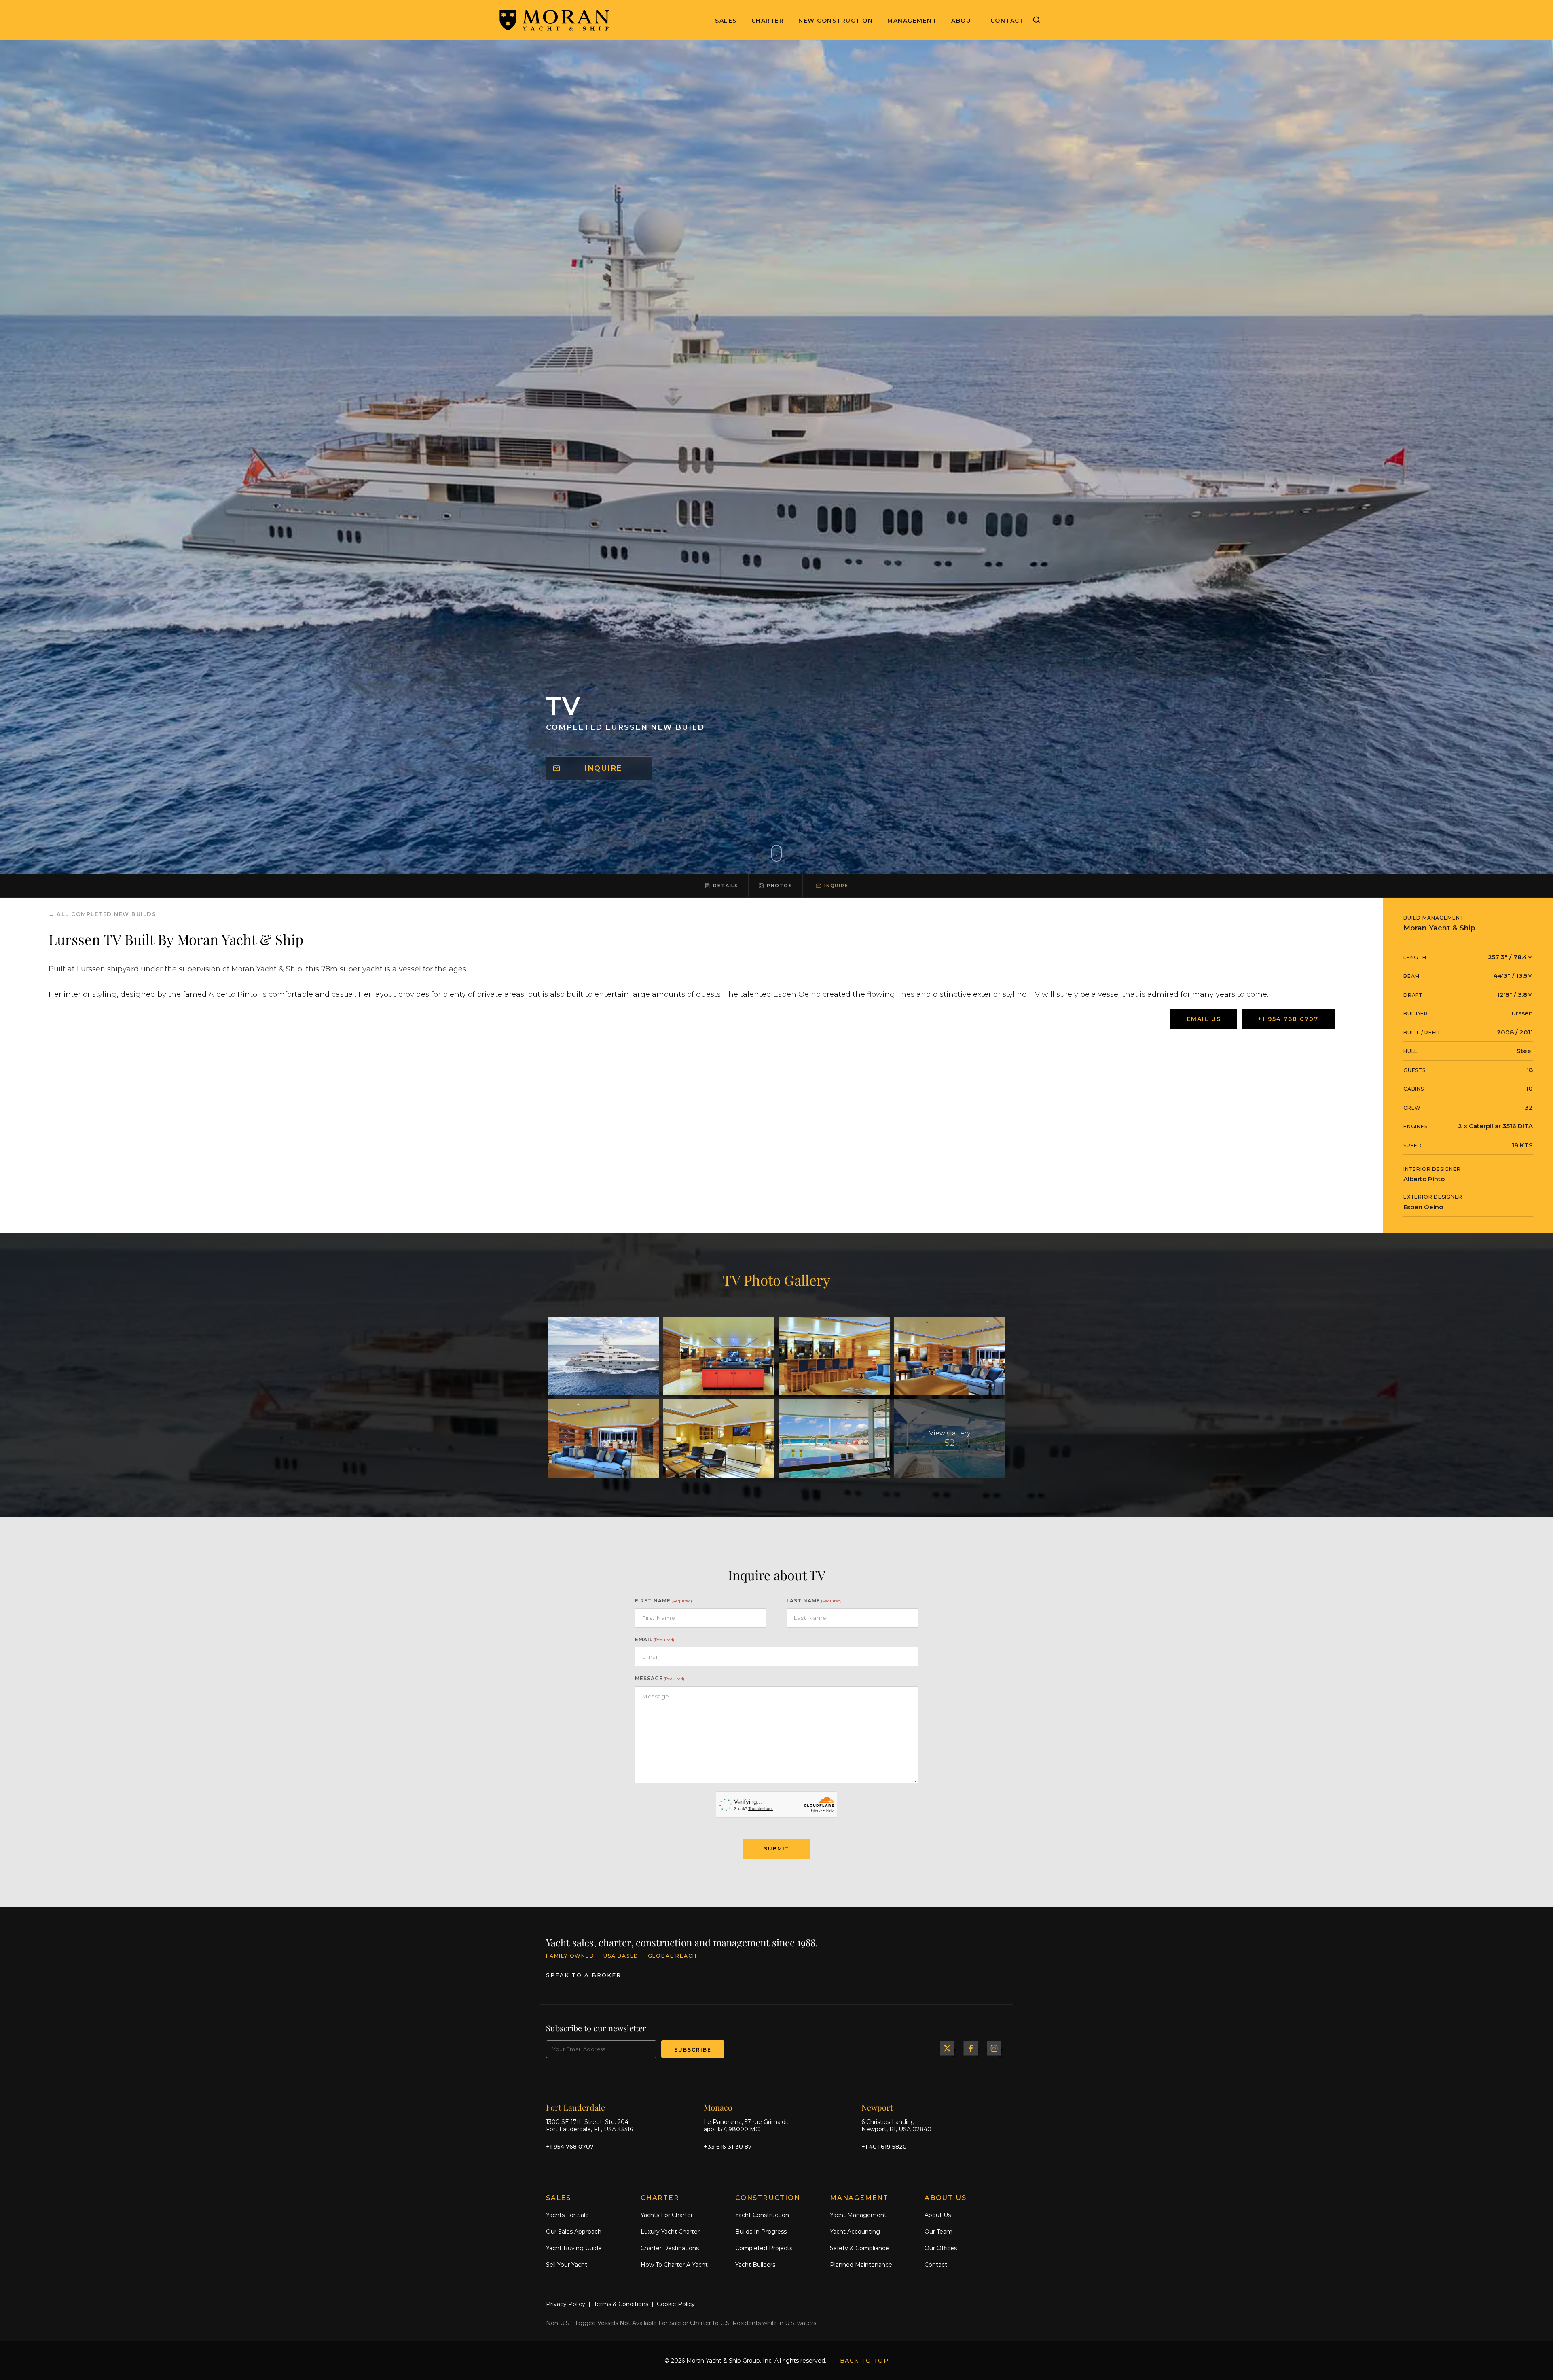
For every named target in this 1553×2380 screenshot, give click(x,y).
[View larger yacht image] (604, 1356)
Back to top (864, 2361)
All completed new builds (106, 914)
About (964, 21)
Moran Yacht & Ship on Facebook (971, 2048)
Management (912, 21)
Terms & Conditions (621, 2304)
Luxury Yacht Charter (670, 2232)
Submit (777, 1849)
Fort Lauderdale (575, 2107)
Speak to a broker (584, 1975)
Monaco (718, 2107)
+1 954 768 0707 (1288, 1019)
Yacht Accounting (855, 2232)
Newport (877, 2107)
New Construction (836, 21)
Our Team (938, 2232)
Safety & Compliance (859, 2248)
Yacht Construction (762, 2215)
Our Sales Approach (574, 2232)
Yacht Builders (755, 2264)
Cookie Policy (676, 2304)
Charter (768, 21)
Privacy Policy (566, 2304)
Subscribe (693, 2050)
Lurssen (1520, 1013)
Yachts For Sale (567, 2215)
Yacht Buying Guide (574, 2248)
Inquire (603, 768)
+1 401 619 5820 (884, 2146)
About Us (938, 2215)
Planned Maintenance (861, 2264)
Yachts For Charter (667, 2215)
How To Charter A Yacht (674, 2264)
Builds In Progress (761, 2232)
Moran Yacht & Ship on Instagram (994, 2048)
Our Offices (941, 2248)
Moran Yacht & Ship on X (947, 2048)
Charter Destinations (670, 2248)
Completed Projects (764, 2248)
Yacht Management (858, 2215)
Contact (1007, 21)
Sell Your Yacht (567, 2264)
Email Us (1204, 1019)
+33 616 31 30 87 (728, 2146)
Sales (726, 21)
